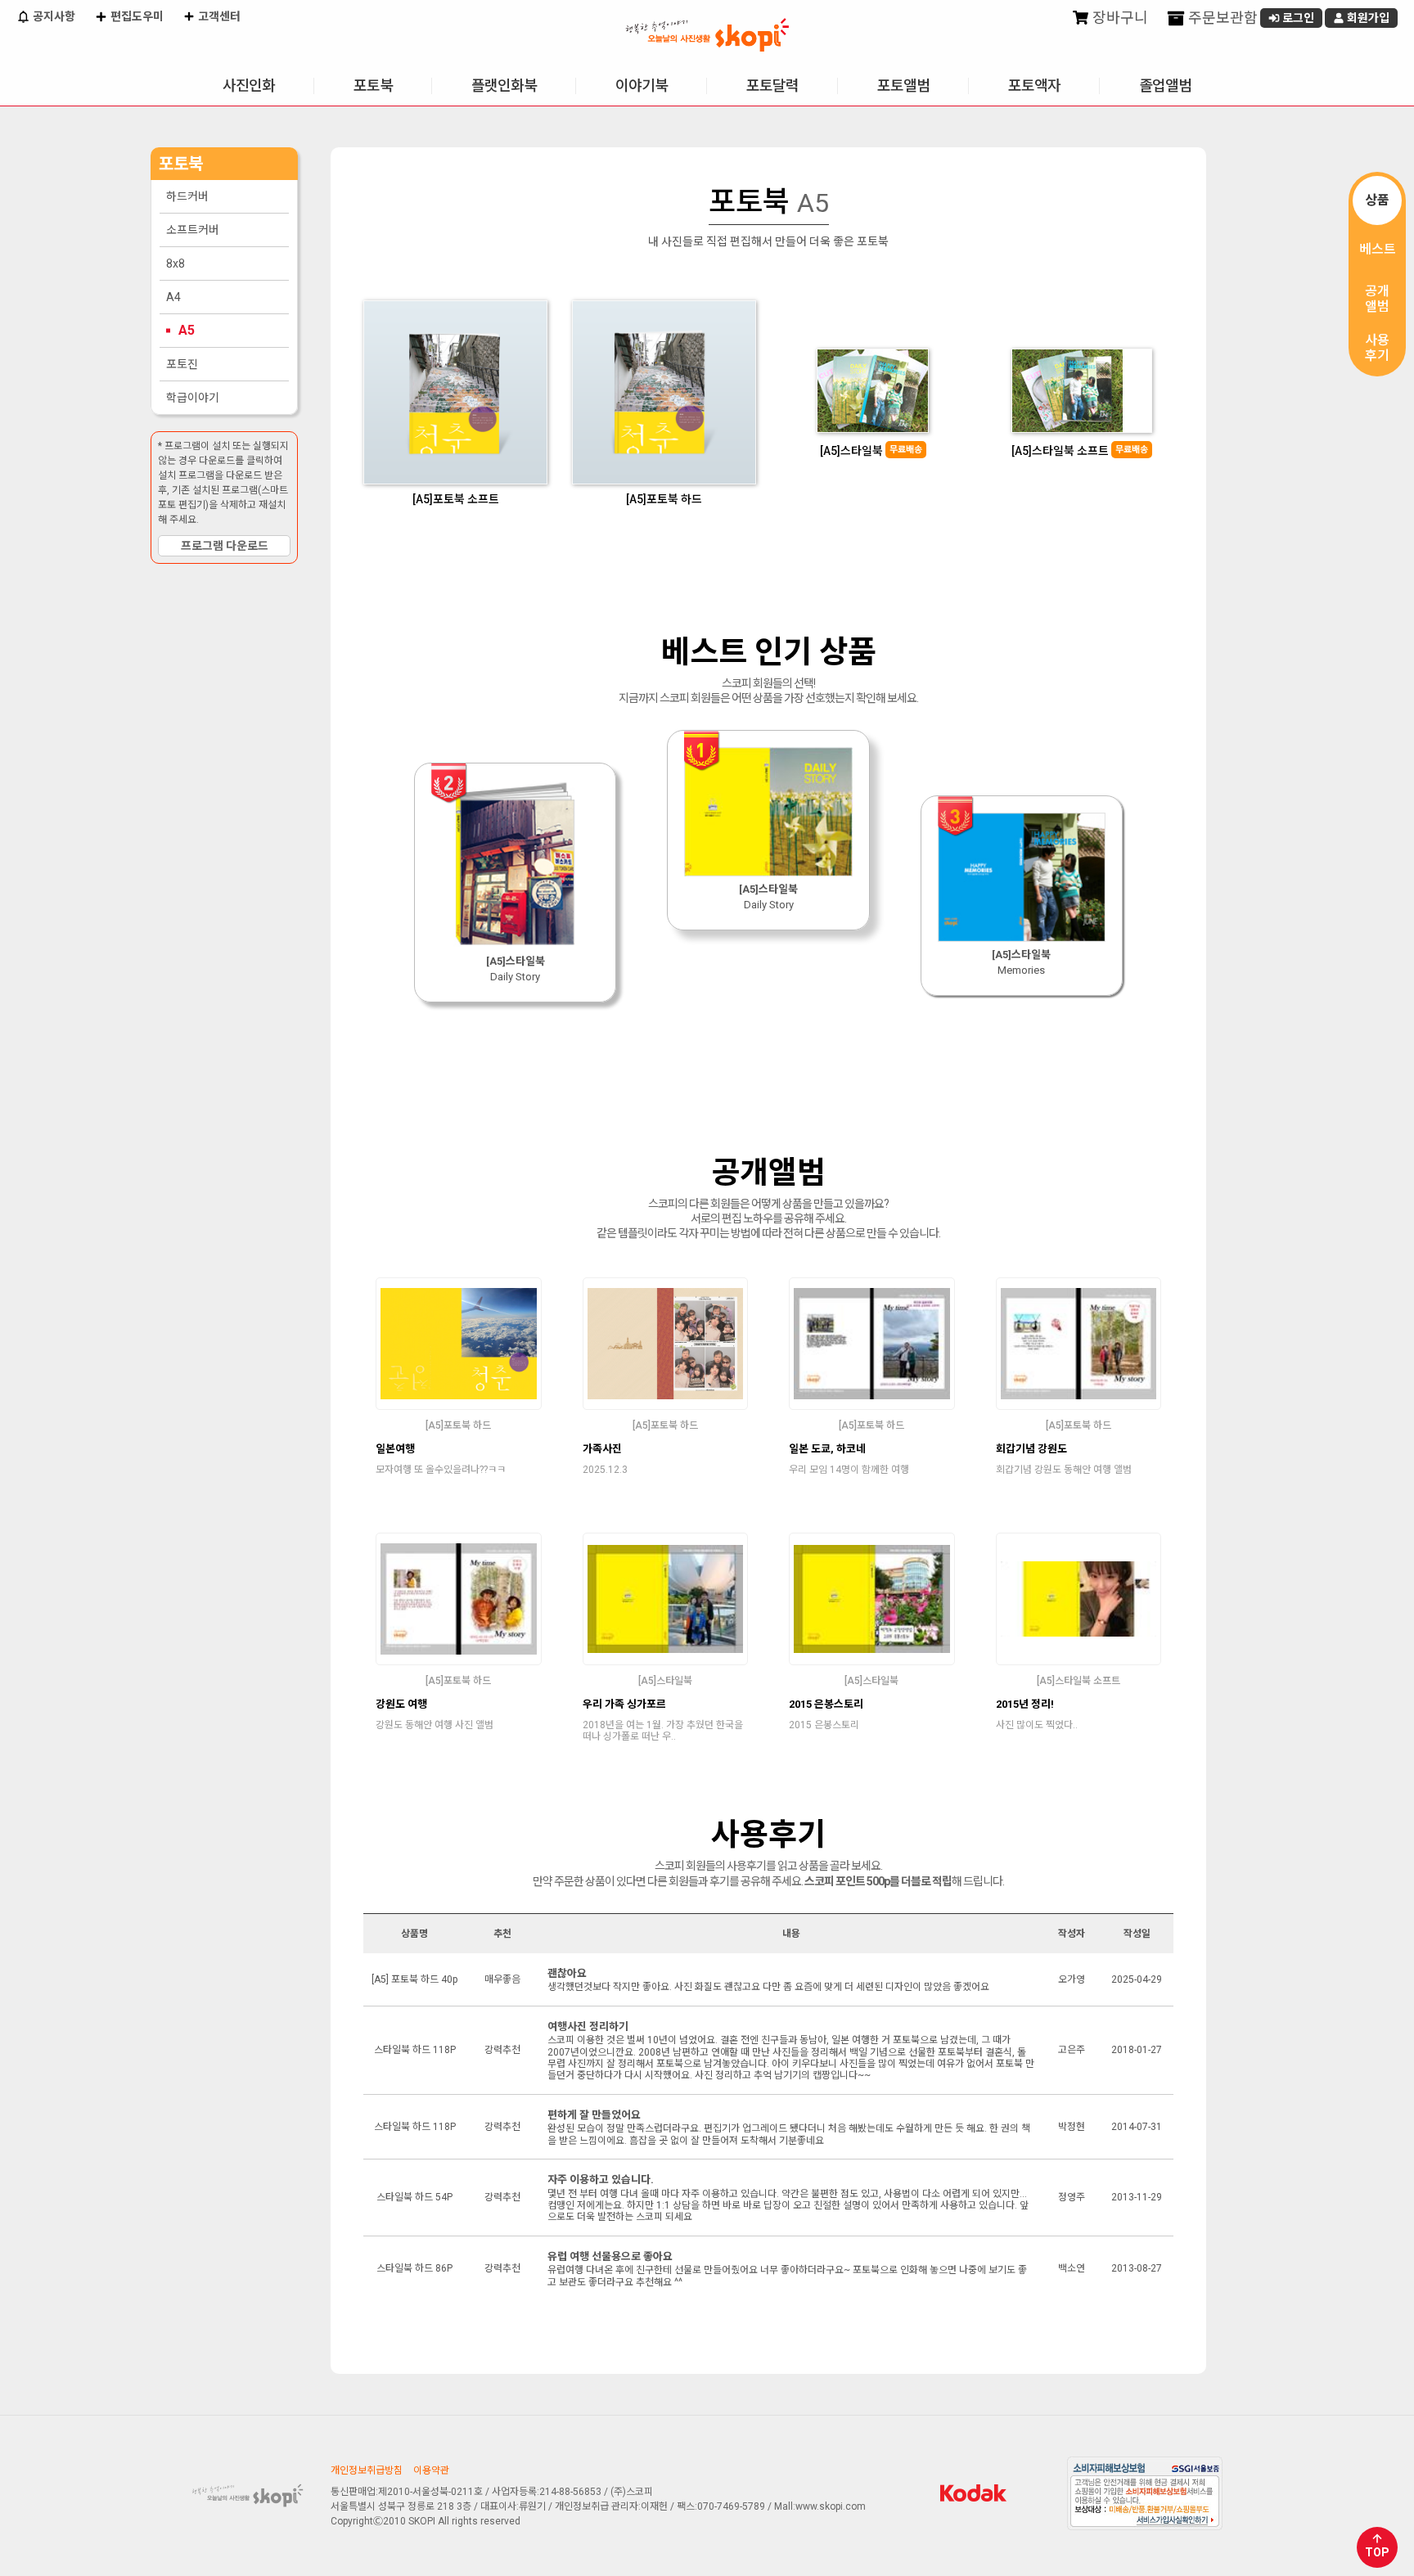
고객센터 (218, 16)
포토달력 (772, 86)
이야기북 (642, 86)
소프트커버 (193, 230)
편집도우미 (136, 16)
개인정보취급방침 (367, 2470)
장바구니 (1119, 18)
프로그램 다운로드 (225, 546)
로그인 (1297, 18)
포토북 (373, 86)
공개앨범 (1377, 299)
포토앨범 (903, 86)
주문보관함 (1221, 18)
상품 (1377, 200)
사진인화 (249, 86)
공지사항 (53, 16)
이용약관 (431, 2470)
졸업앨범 (1165, 86)
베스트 (1378, 249)
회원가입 (1367, 18)
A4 (173, 297)
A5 (187, 330)
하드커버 (187, 196)
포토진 (182, 364)
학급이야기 (193, 398)
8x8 (176, 263)
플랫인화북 (504, 86)
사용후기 (1377, 348)
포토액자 (1034, 86)
